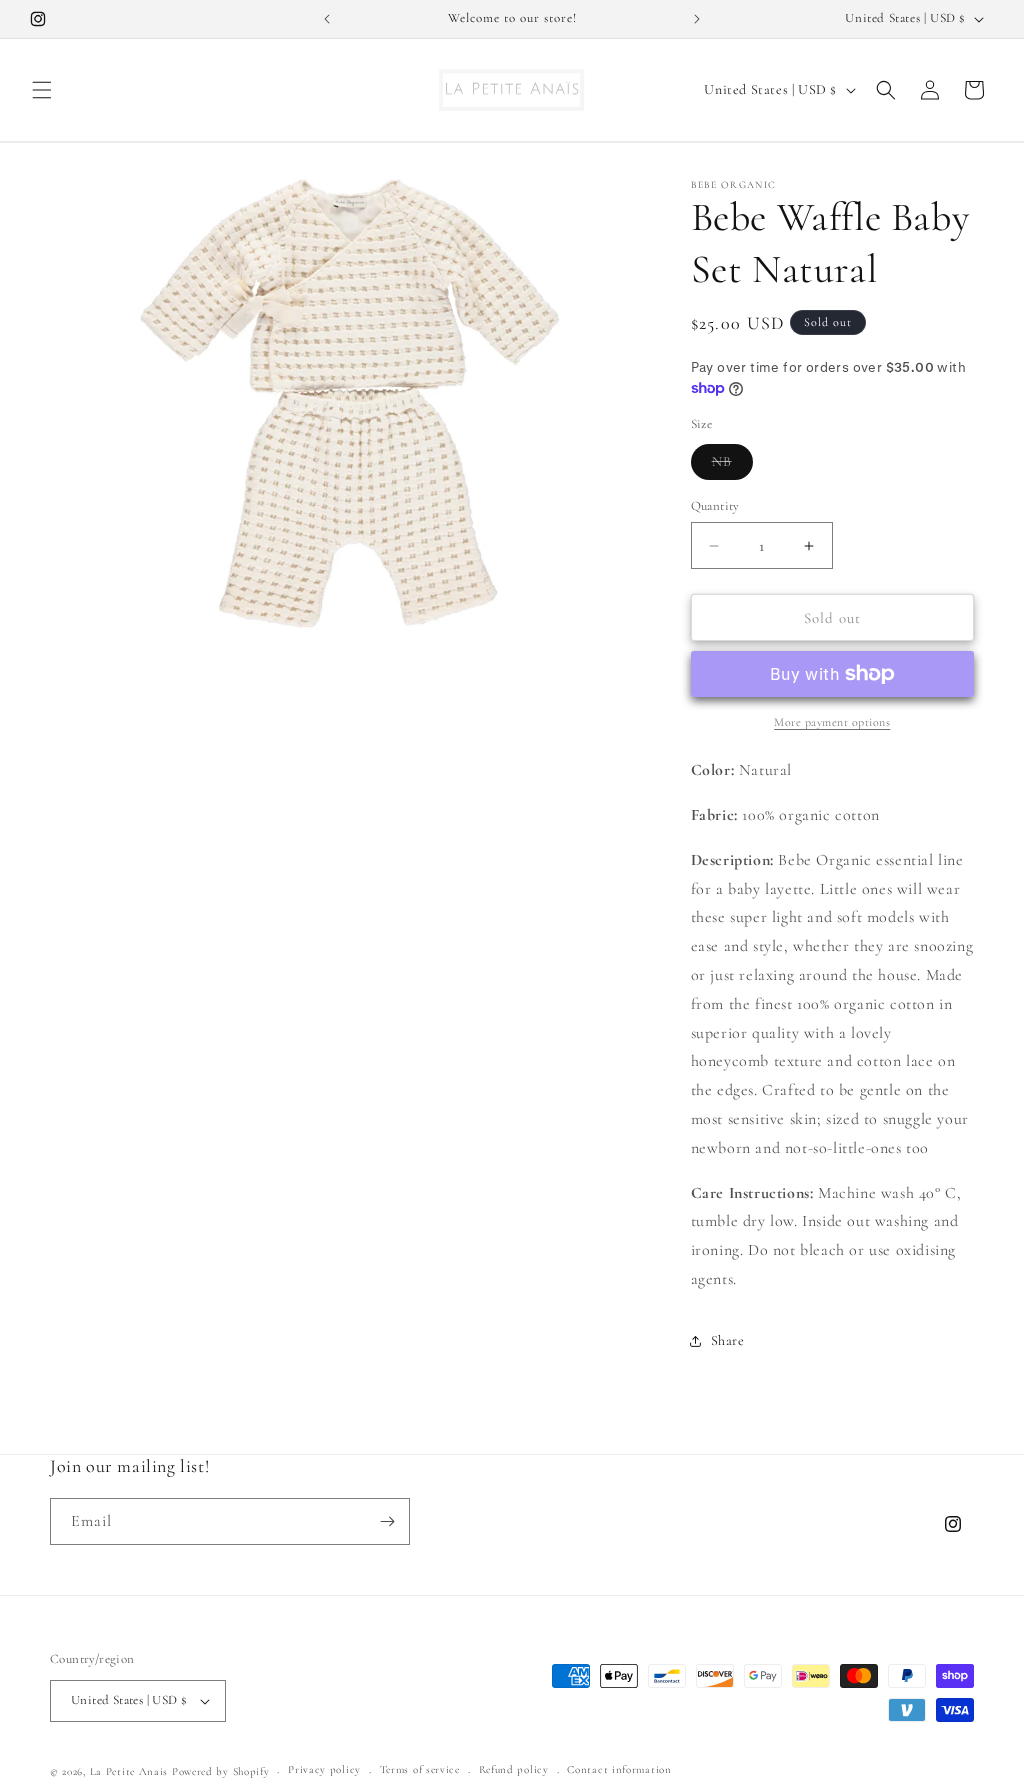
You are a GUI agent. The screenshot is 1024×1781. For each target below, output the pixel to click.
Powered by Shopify (221, 1771)
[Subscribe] (387, 1521)
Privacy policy (324, 1769)
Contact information (619, 1769)
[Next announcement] (697, 19)
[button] (42, 90)
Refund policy (514, 1769)
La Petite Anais (129, 1771)
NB (732, 466)
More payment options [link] (832, 722)
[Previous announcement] (327, 19)
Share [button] (728, 1340)
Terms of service (420, 1769)
